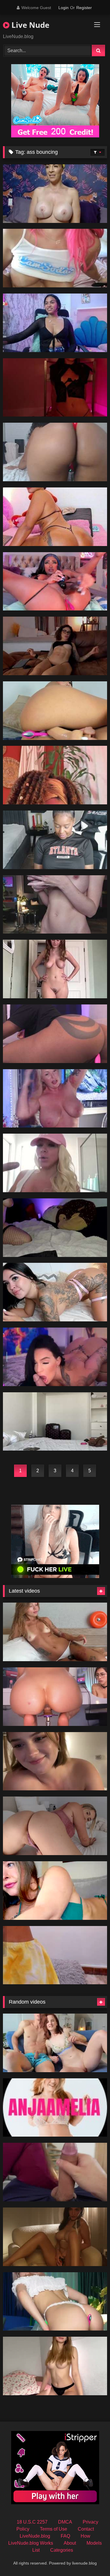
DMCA (65, 2522)
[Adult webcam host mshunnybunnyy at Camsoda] (55, 1098)
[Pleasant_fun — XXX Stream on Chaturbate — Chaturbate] (55, 1761)
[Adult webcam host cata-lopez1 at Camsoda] (55, 711)
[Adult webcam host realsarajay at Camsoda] (55, 194)
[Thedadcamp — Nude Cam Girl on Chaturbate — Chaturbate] (55, 2237)
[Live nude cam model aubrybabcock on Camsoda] (55, 969)
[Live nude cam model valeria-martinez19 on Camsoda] (55, 323)
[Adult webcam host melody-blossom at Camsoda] (55, 1034)
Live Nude (29, 25)
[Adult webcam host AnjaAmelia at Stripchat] (55, 2108)
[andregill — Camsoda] (55, 1292)
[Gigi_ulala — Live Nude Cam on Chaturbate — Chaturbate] (55, 1697)
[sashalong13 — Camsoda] (55, 388)
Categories (62, 2550)
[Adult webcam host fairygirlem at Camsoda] (55, 258)
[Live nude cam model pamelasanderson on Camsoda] (55, 1163)
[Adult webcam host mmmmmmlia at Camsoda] (55, 452)
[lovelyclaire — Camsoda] (55, 1228)
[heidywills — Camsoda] (55, 517)
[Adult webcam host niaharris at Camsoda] (55, 775)
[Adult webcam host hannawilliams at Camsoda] (55, 1955)
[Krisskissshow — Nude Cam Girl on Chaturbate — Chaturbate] (55, 2172)
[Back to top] (92, 2559)
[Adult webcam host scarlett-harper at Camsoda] (55, 581)
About (70, 2543)
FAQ (65, 2536)
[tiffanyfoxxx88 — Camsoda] (55, 1357)
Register (84, 8)
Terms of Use (54, 2529)
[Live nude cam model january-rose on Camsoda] (55, 840)
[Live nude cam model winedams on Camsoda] (55, 646)
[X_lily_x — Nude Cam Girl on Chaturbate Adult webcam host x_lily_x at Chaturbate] (55, 1891)
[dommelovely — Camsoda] (55, 1422)
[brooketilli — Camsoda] (55, 905)
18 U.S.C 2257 (32, 2522)
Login (64, 8)
